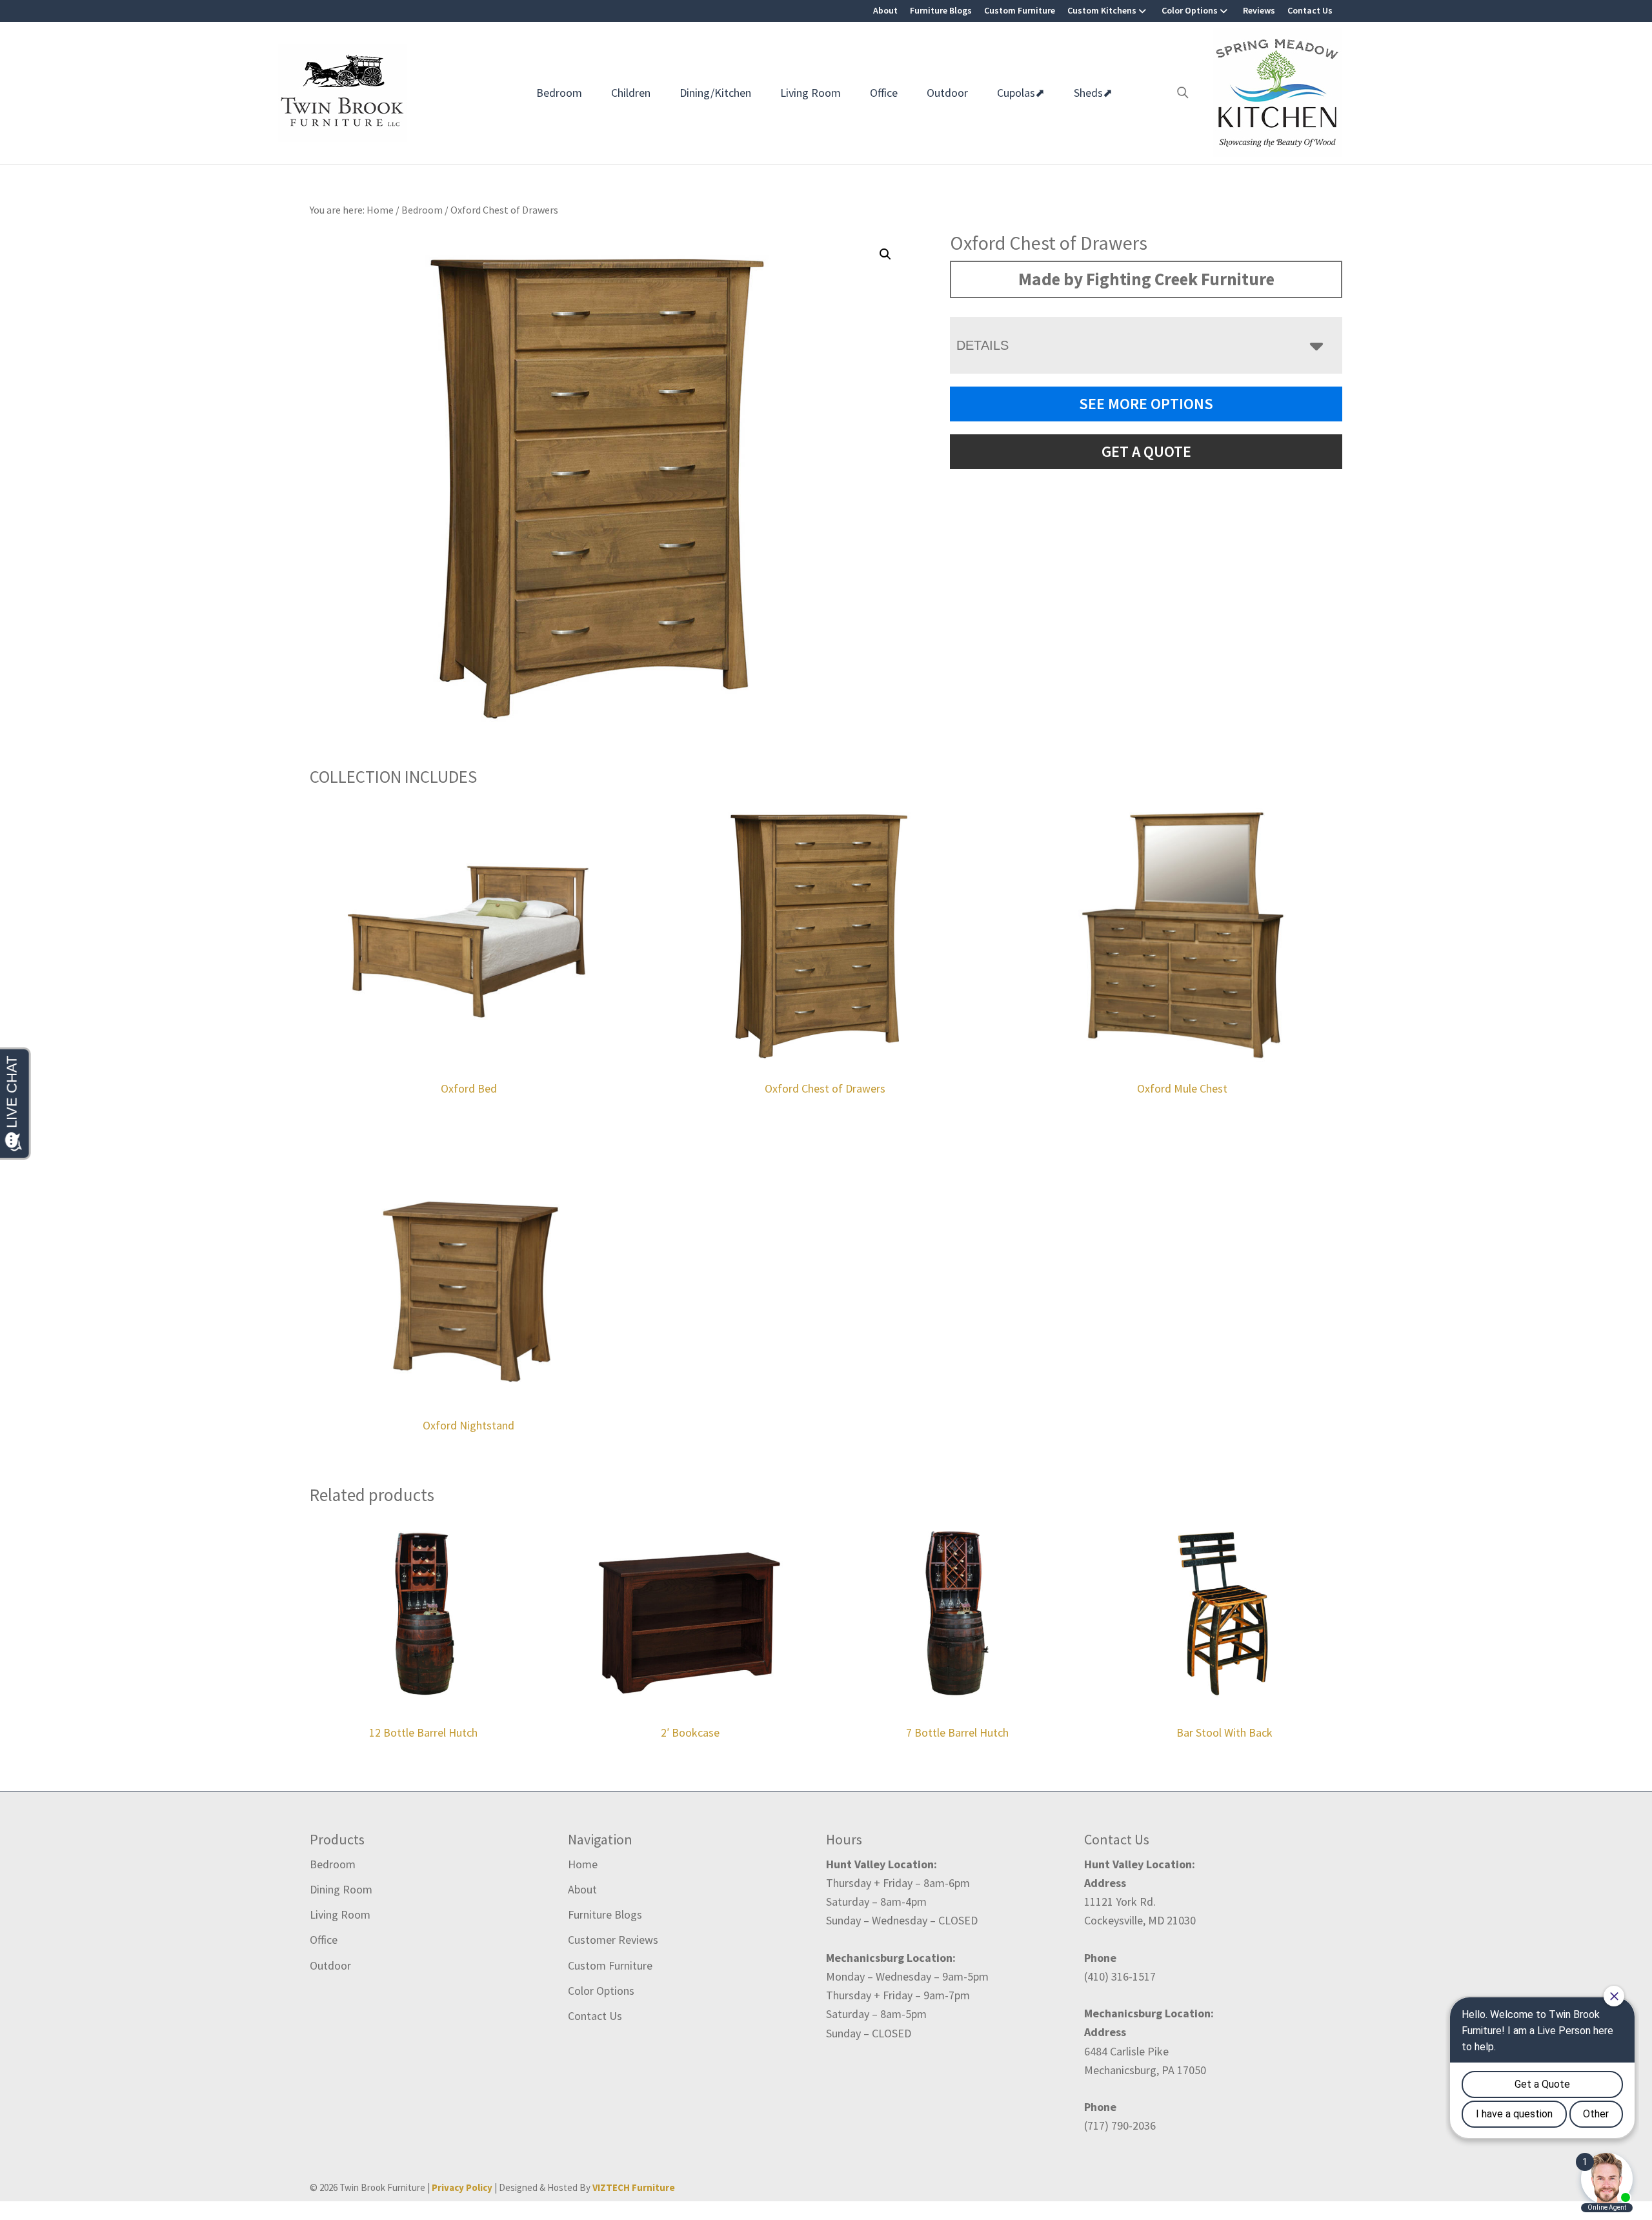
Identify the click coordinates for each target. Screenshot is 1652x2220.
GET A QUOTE (1146, 451)
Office (884, 93)
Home (583, 1864)
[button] (885, 254)
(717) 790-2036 (1120, 2125)
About (885, 10)
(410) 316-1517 (1120, 1976)
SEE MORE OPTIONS (1146, 404)
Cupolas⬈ (1021, 93)
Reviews (1259, 10)
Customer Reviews (613, 1940)
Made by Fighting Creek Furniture (1146, 279)
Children (631, 93)
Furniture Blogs (941, 10)
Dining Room (341, 1889)
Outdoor (947, 93)
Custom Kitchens (1102, 10)
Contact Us (1310, 10)
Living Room (811, 93)
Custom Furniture (1020, 10)
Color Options (1190, 10)
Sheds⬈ (1093, 93)
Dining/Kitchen (715, 93)
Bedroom (559, 93)
